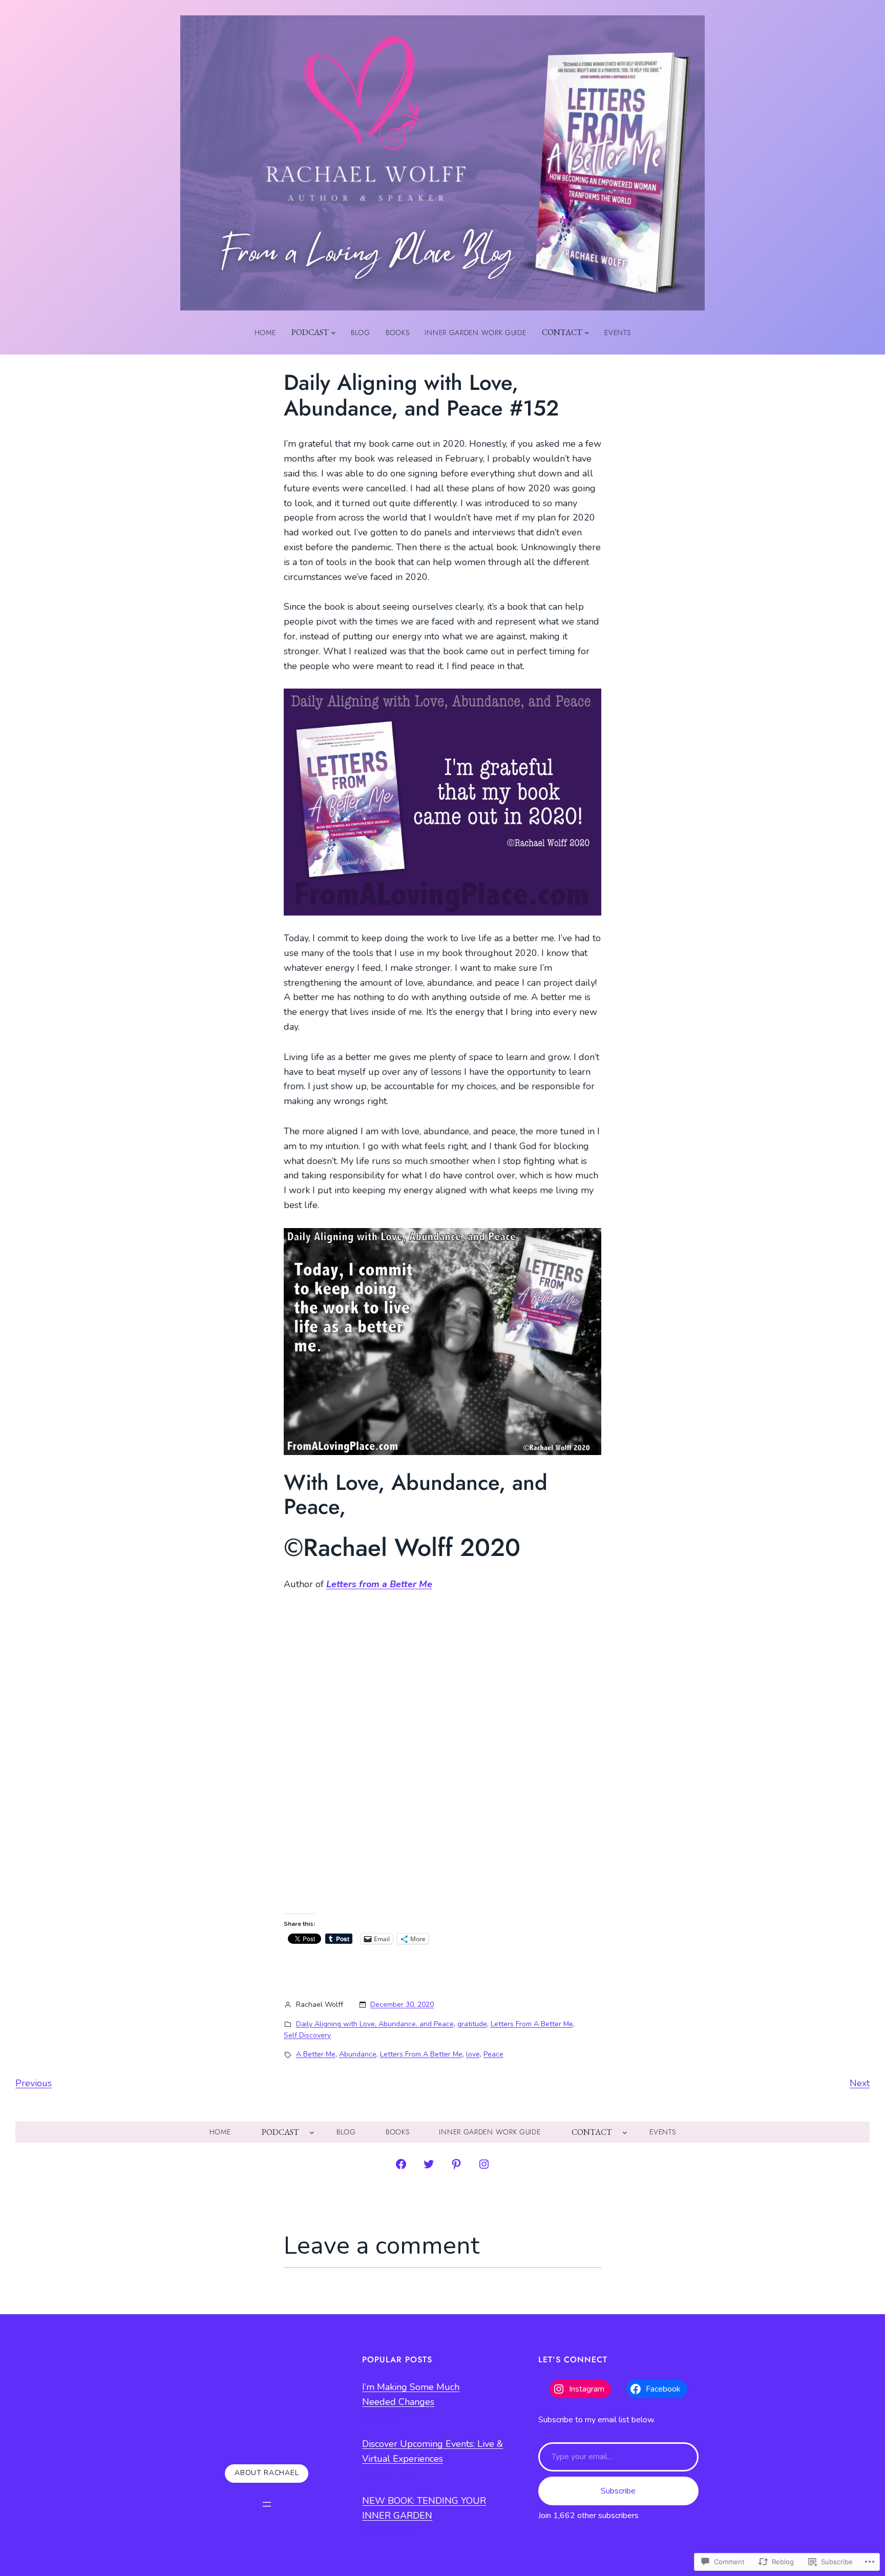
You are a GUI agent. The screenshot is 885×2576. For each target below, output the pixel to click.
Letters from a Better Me (379, 1584)
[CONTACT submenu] (587, 333)
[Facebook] (401, 2164)
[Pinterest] (456, 2164)
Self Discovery (307, 2035)
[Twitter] (429, 2164)
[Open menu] (267, 2504)
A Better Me (316, 2054)
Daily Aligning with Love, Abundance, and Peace (375, 2024)
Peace (493, 2054)
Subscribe (618, 2491)
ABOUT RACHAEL (267, 2473)
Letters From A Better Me (532, 2024)
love (473, 2054)
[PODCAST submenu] (333, 333)
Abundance (358, 2054)
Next (860, 2083)
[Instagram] (484, 2164)
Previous (34, 2083)
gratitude (472, 2024)
